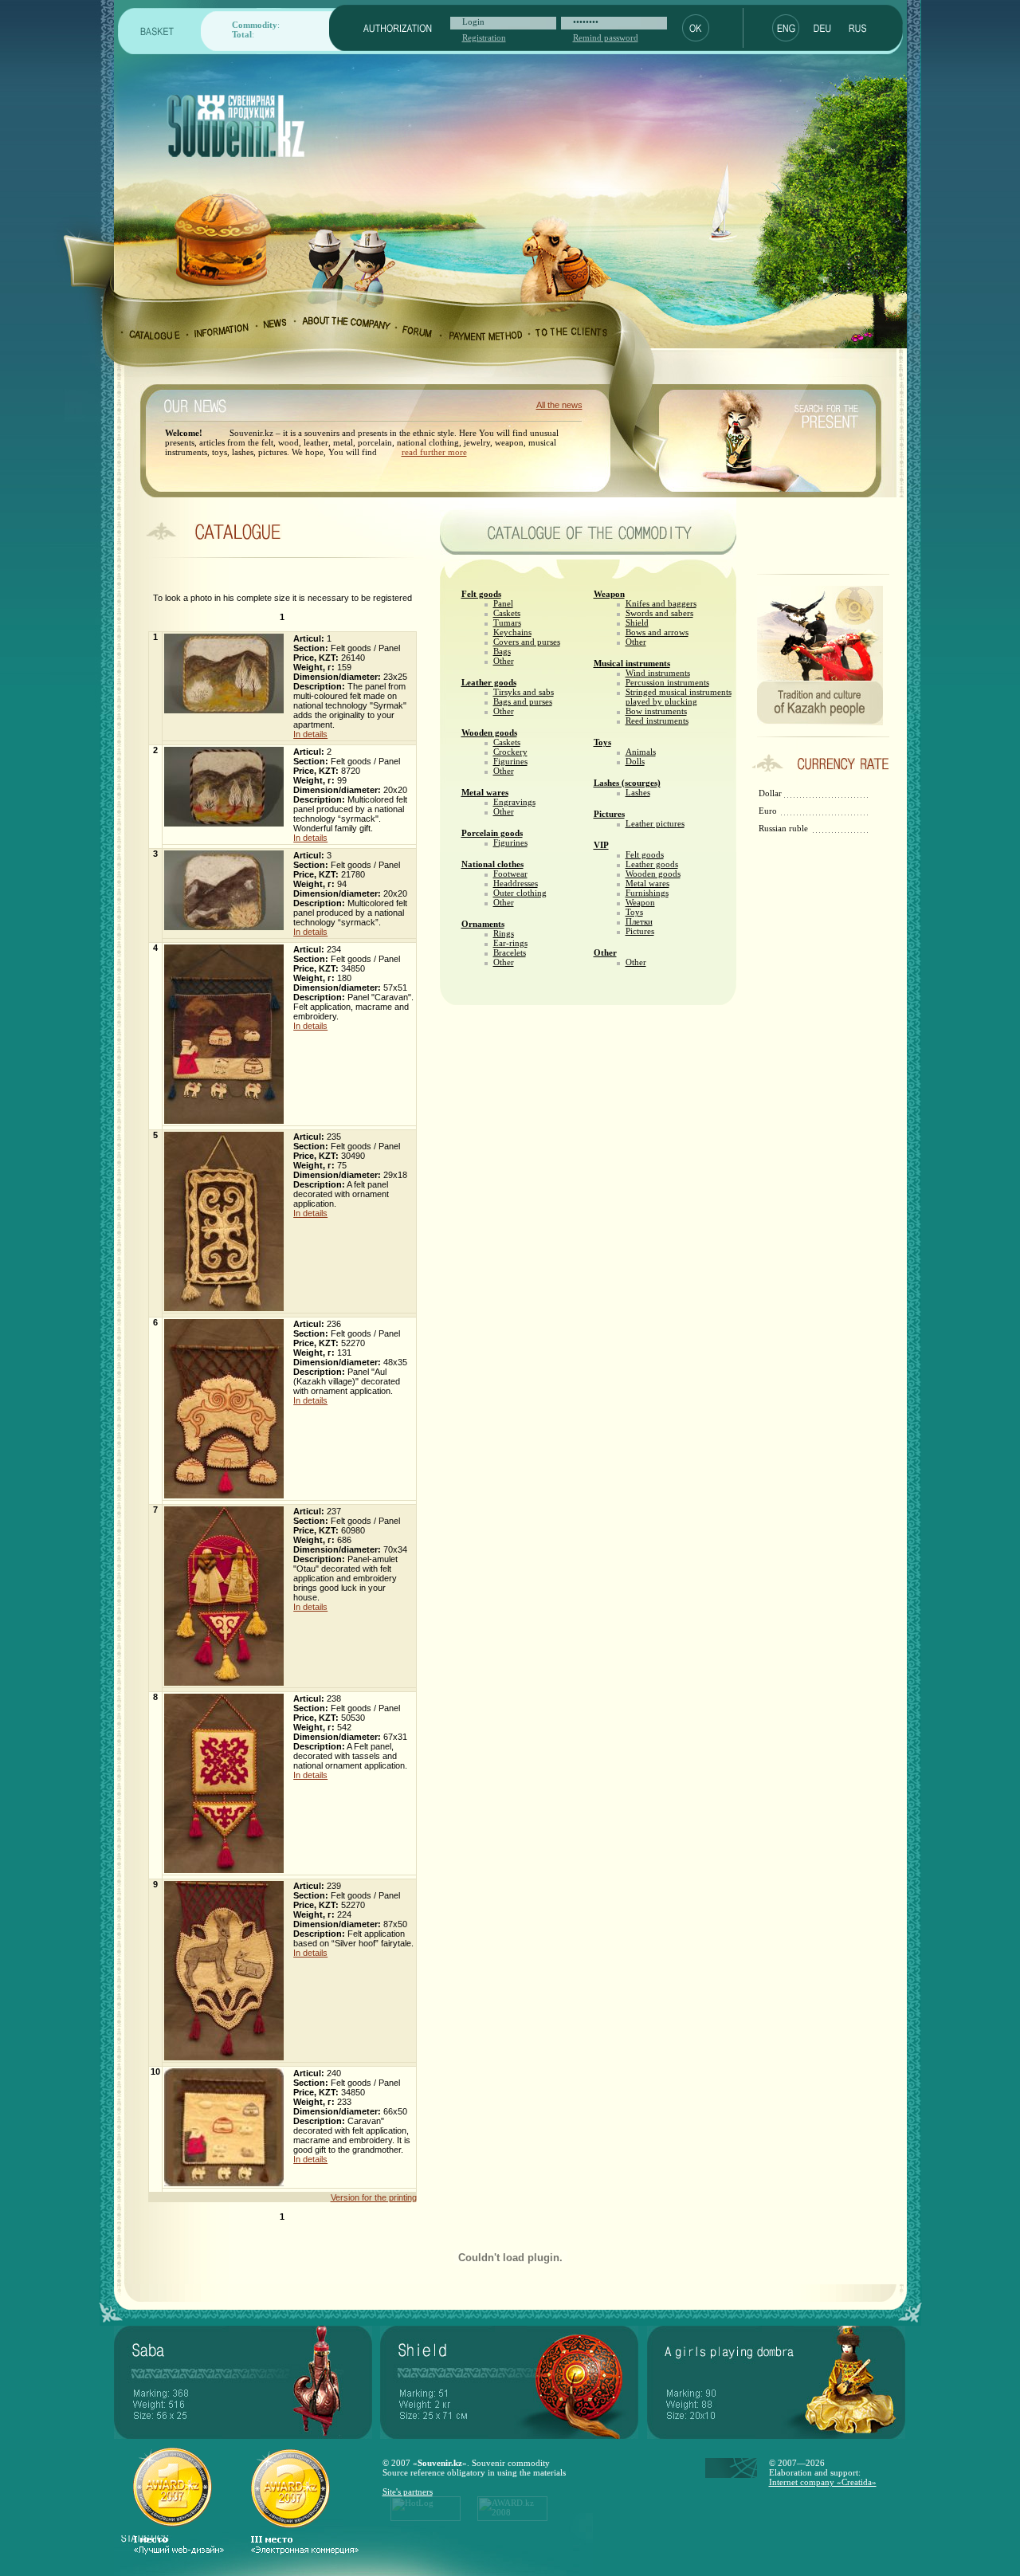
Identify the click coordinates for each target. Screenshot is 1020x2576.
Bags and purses (523, 701)
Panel (503, 603)
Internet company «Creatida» (823, 2482)
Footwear (510, 874)
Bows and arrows (657, 632)
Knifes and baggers (661, 603)
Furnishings (647, 893)
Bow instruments (656, 711)
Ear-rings (510, 943)
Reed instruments (657, 721)
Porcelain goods (492, 833)
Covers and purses (527, 642)
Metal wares (485, 792)
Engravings (514, 802)
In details (310, 734)
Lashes (638, 792)
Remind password (606, 37)
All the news (559, 405)
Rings (504, 933)
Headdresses (516, 883)
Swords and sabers (659, 613)
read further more (434, 452)
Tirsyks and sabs (524, 692)
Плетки (639, 921)
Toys (602, 742)
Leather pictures (655, 823)
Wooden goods (489, 732)
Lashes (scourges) (627, 783)
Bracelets (510, 952)
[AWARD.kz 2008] (512, 2518)
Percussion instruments (667, 682)
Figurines (510, 761)
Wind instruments (658, 673)
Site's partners (408, 2492)
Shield (637, 622)
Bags (502, 651)
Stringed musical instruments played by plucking (679, 697)
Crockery (510, 752)
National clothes (492, 864)
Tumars (507, 622)
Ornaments (483, 924)
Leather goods (489, 682)
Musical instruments (632, 663)
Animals (641, 752)
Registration (484, 37)
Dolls (635, 761)
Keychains (512, 632)
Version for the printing (374, 2197)
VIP (601, 845)
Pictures (609, 814)
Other (504, 661)
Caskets (507, 613)
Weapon (609, 594)
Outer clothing (520, 893)
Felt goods (481, 594)
